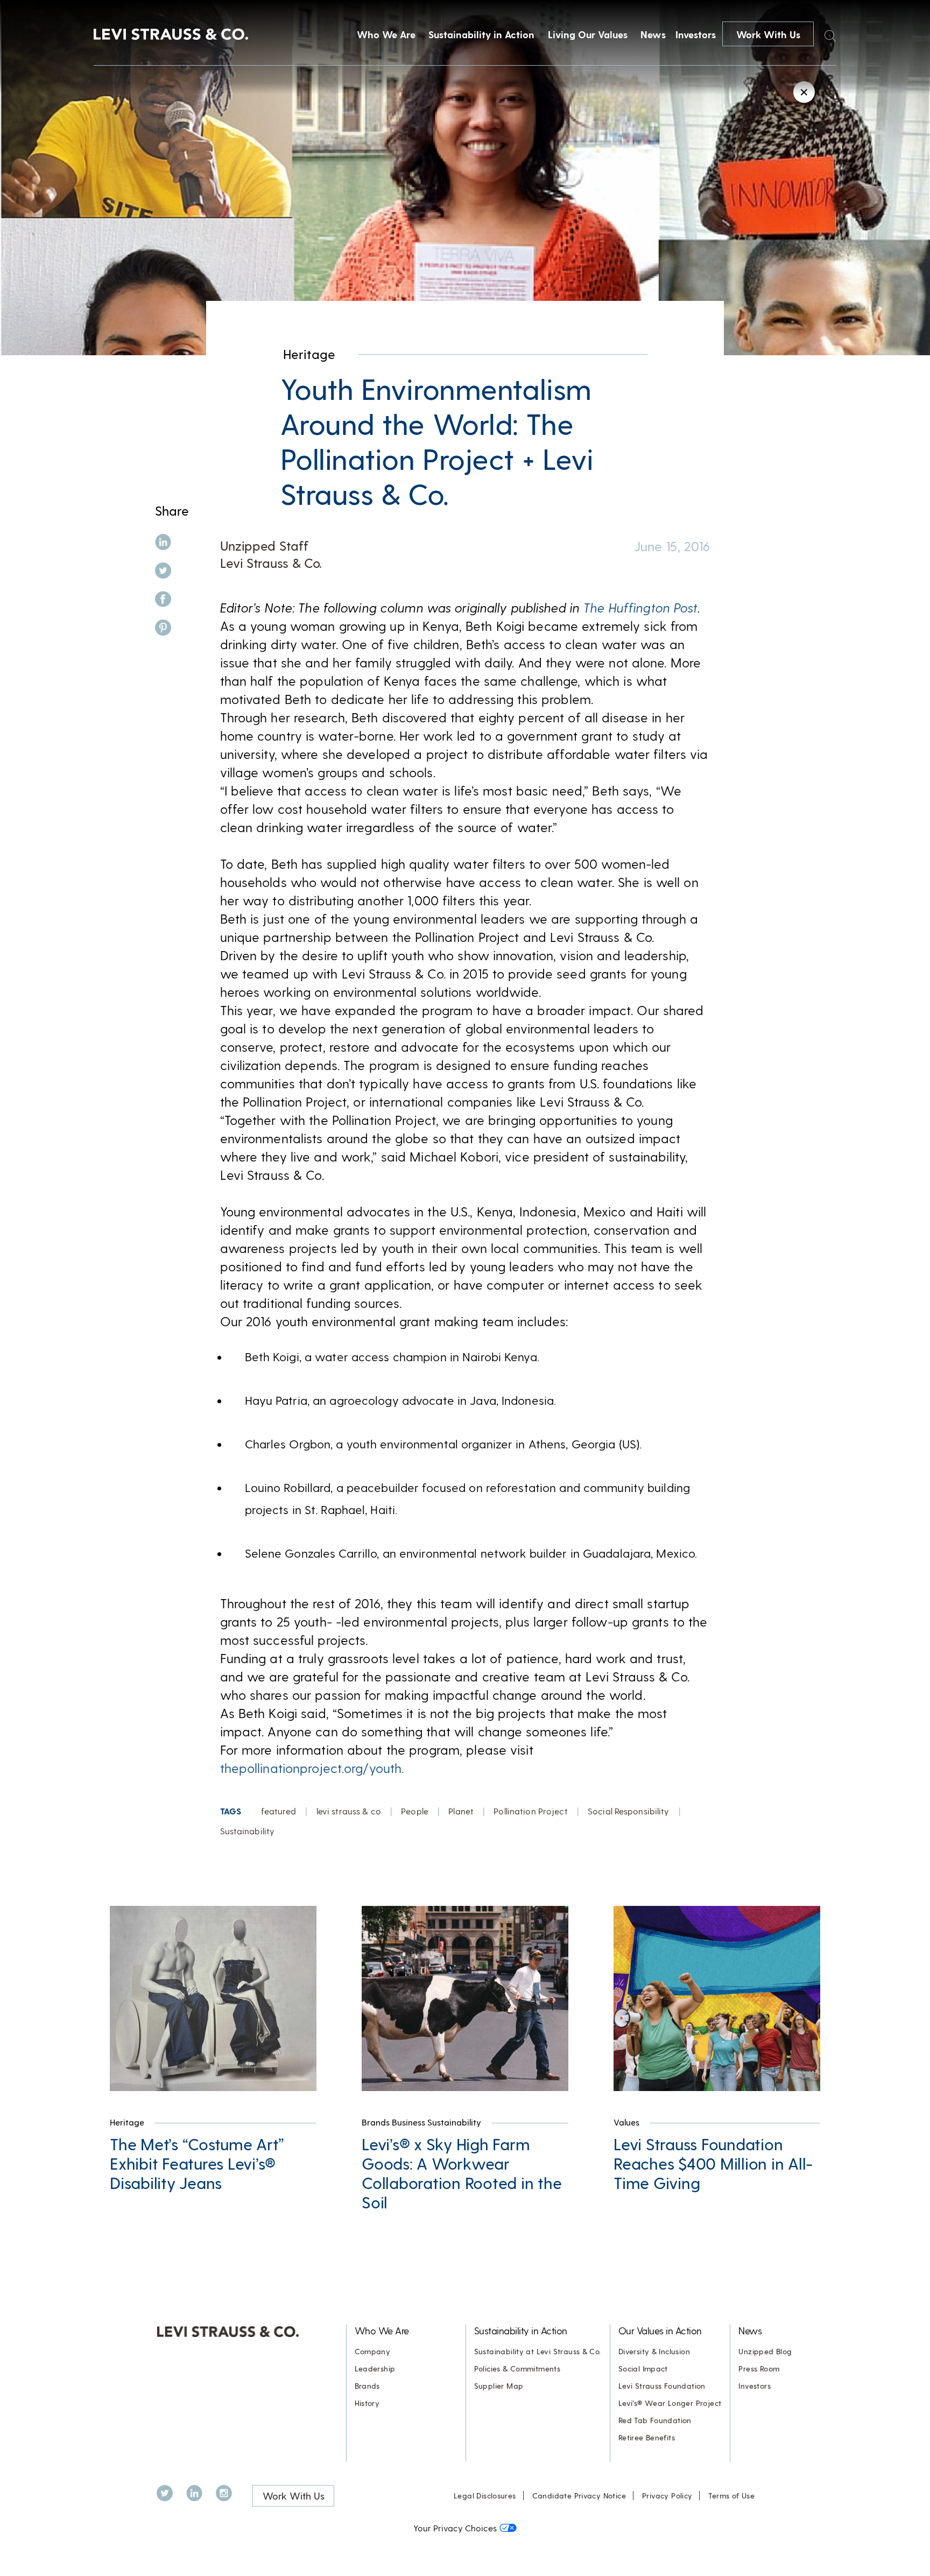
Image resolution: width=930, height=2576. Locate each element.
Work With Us (768, 34)
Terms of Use (731, 2496)
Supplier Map (499, 2386)
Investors (696, 34)
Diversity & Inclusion (654, 2351)
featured (279, 1811)
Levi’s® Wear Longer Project (670, 2403)
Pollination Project (530, 1811)
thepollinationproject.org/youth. (312, 1768)
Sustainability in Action (481, 34)
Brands (367, 2386)
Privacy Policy (667, 2496)
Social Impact (643, 2369)
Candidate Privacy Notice (579, 2496)
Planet (461, 1811)
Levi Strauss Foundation (662, 2386)
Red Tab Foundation (655, 2420)
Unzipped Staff (264, 546)
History (367, 2403)
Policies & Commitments (517, 2369)
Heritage (309, 354)
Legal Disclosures (485, 2496)
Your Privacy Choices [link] (455, 2528)
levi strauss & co (349, 1811)
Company (373, 2351)
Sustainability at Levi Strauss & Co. (538, 2351)
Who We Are (386, 34)
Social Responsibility (629, 1811)
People (415, 1811)
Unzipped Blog (765, 2351)
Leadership (375, 2369)
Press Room (759, 2369)
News (653, 34)
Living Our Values (588, 34)
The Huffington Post (640, 607)
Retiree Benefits (647, 2437)
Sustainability (248, 1831)
